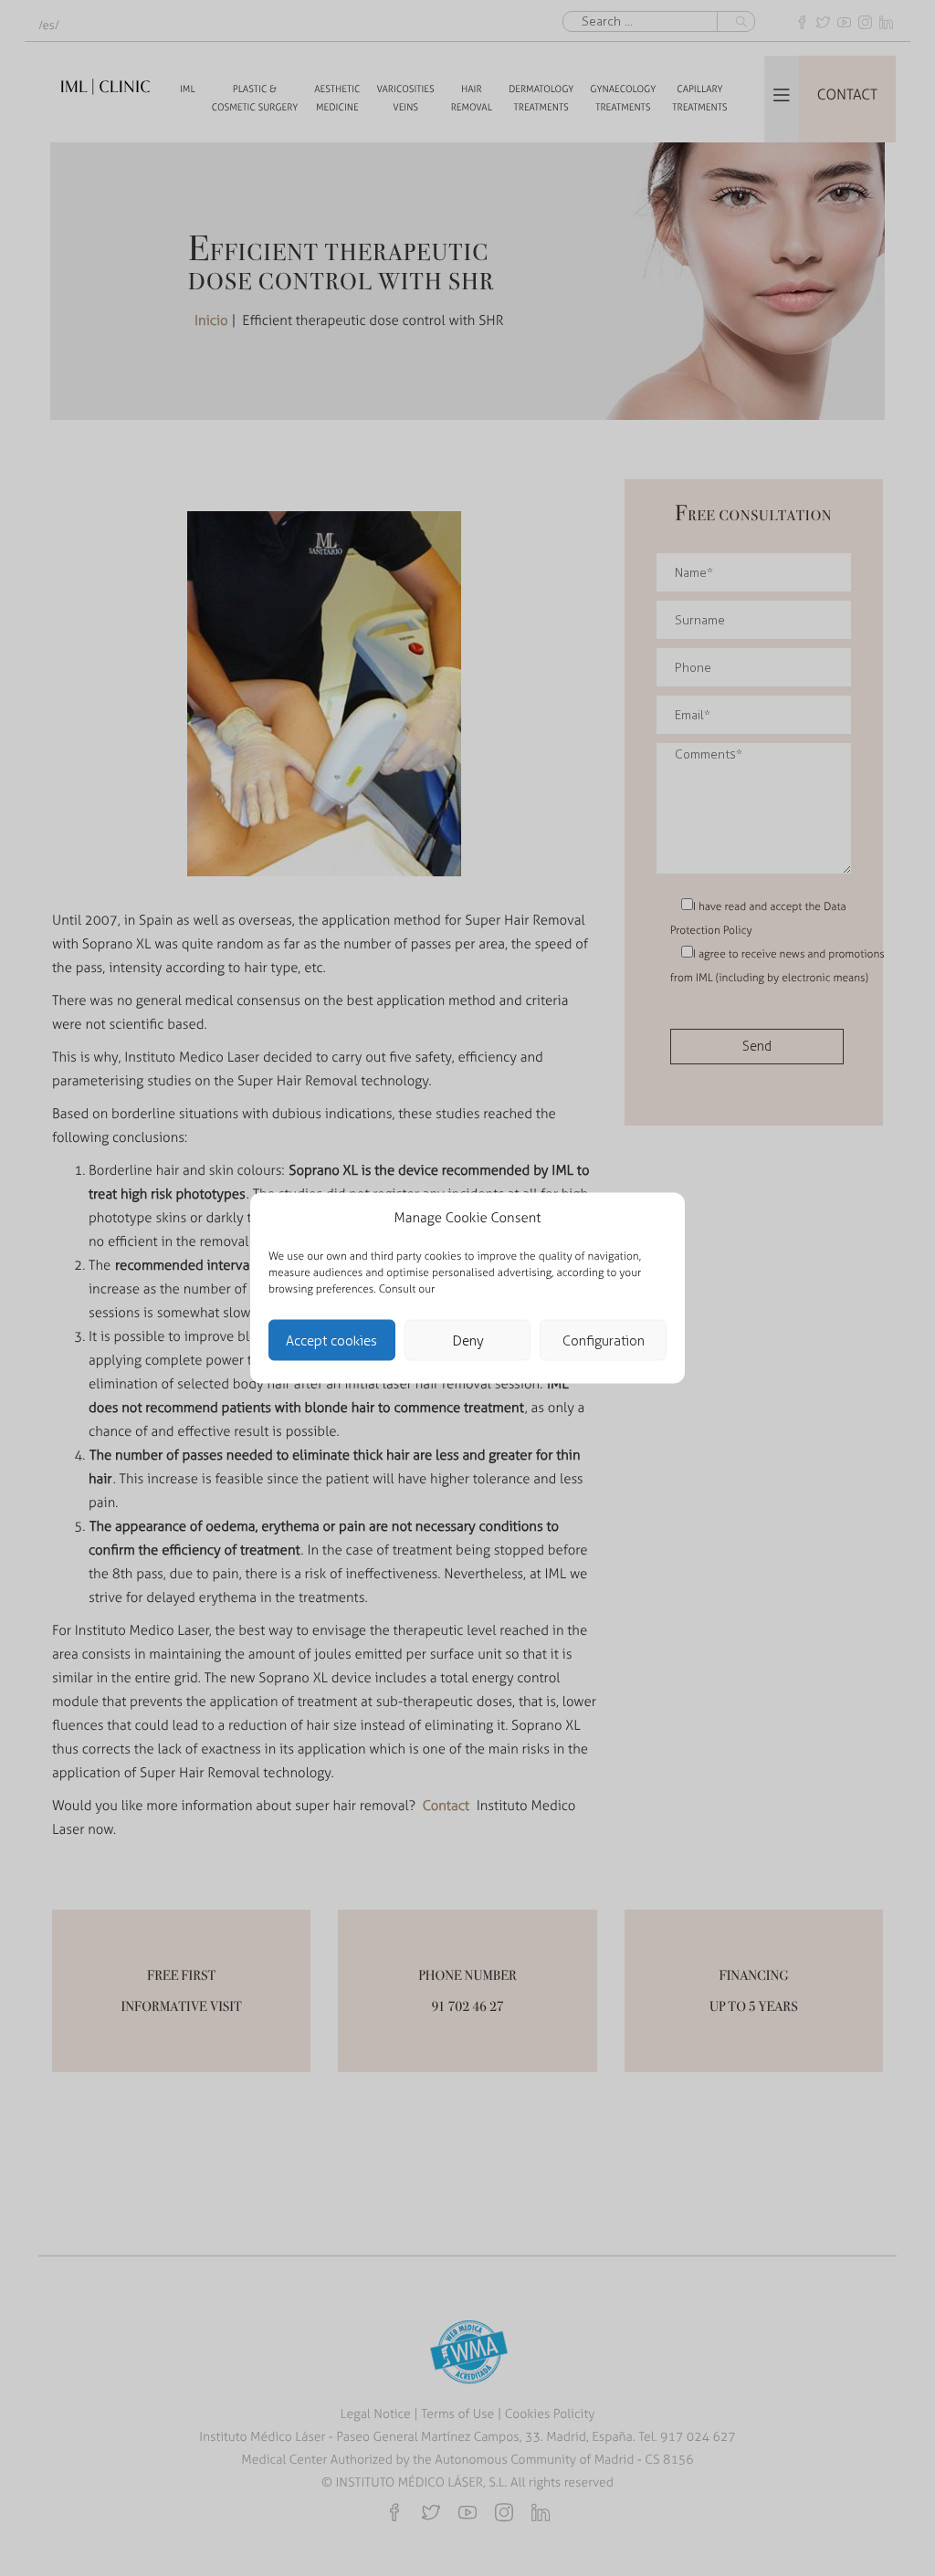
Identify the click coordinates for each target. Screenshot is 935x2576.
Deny (468, 1340)
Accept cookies (331, 1340)
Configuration (604, 1340)
